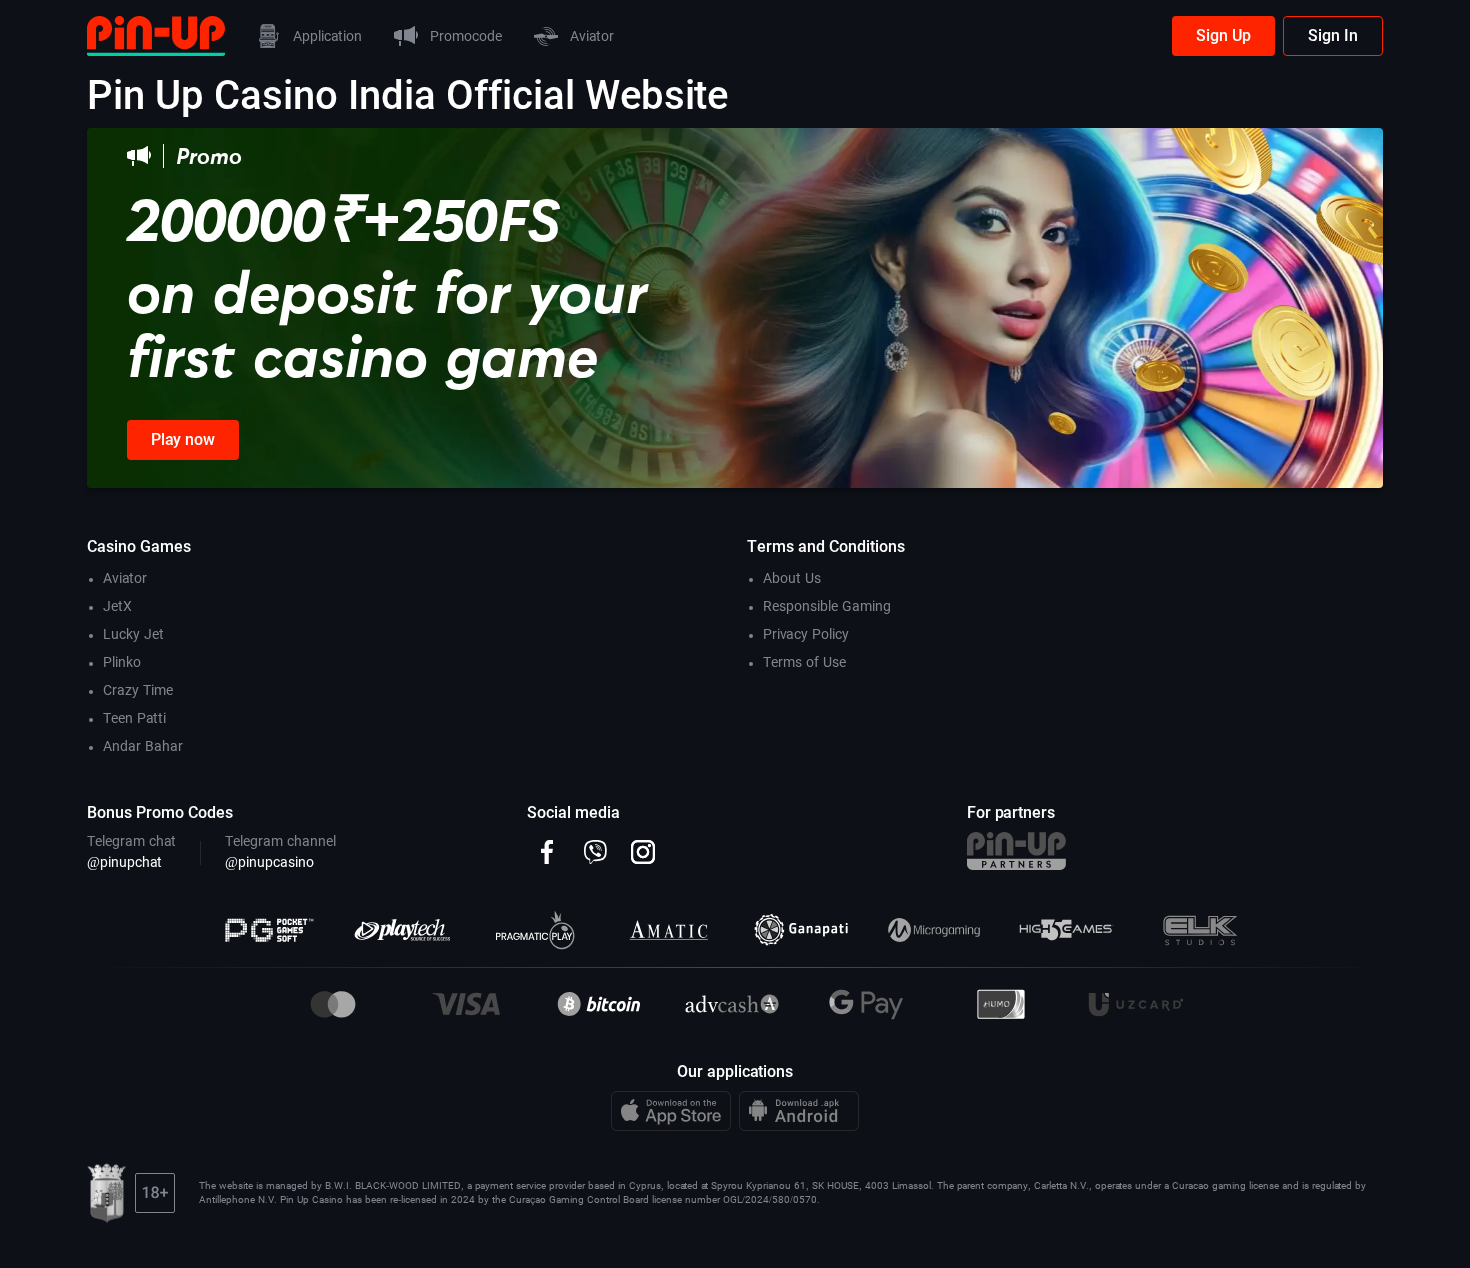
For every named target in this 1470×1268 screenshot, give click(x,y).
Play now (183, 439)
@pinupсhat (124, 862)
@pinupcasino (269, 862)
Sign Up (1223, 35)
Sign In (1333, 35)
